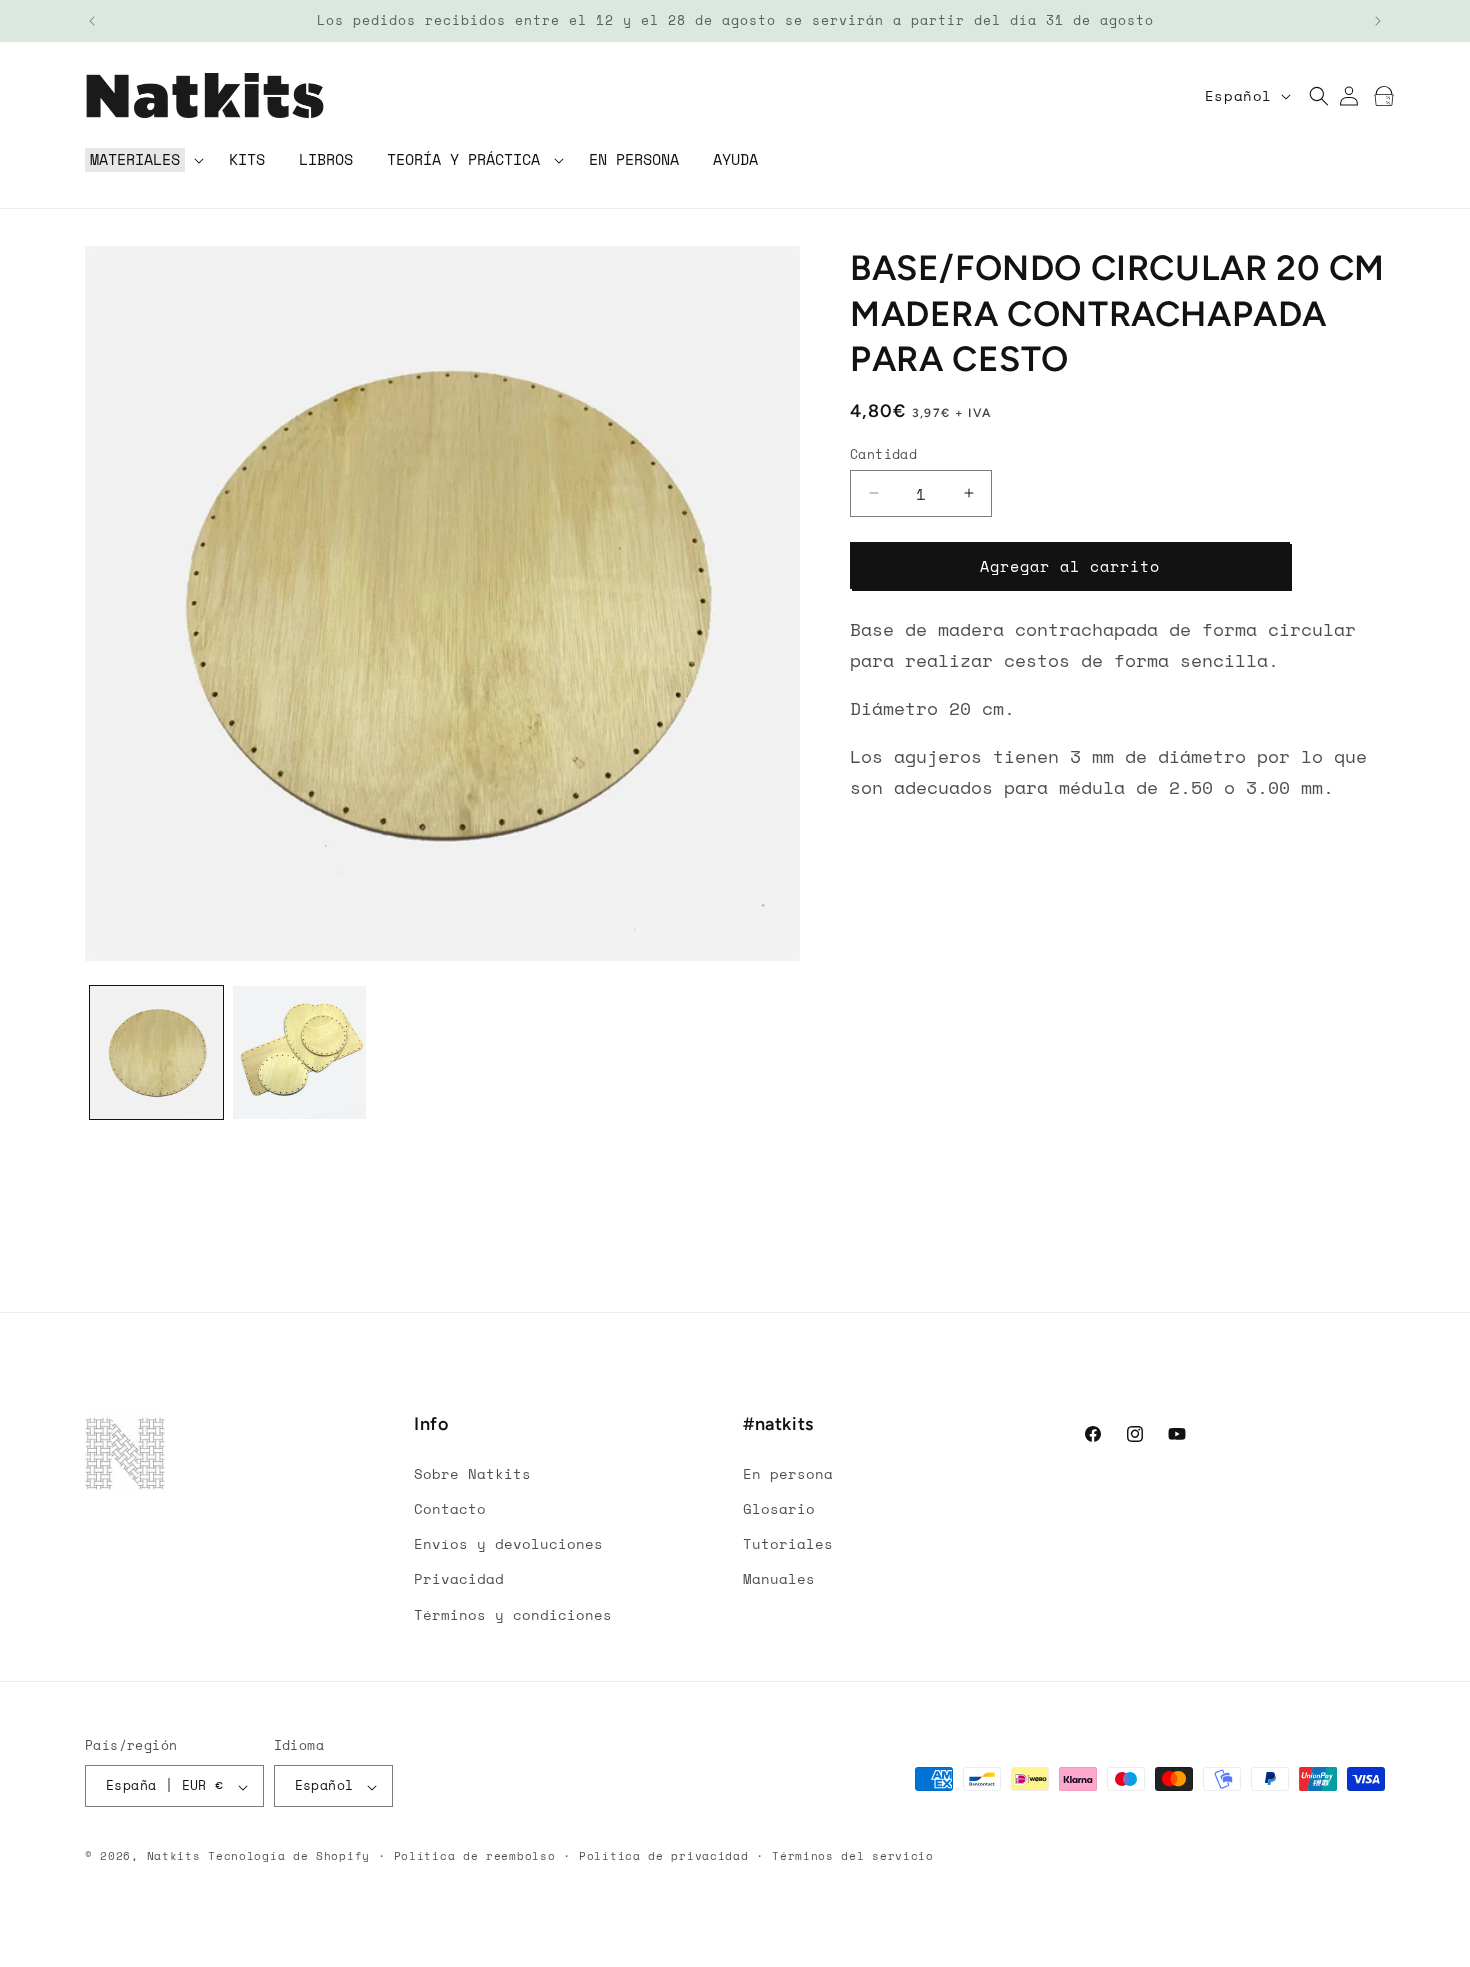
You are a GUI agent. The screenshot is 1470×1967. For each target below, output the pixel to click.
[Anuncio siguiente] (1378, 21)
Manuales (779, 1578)
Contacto (450, 1507)
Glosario (779, 1507)
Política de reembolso (475, 1856)
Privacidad (459, 1578)
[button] (142, 160)
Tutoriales (788, 1543)
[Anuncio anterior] (92, 21)
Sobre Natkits (472, 1472)
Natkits (174, 1857)
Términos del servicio (853, 1856)
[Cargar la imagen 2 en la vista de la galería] (299, 1052)
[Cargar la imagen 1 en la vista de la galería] (156, 1052)
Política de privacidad (663, 1856)
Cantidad (883, 453)
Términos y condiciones (513, 1613)
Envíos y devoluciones (508, 1543)
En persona (788, 1472)
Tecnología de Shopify (289, 1857)
